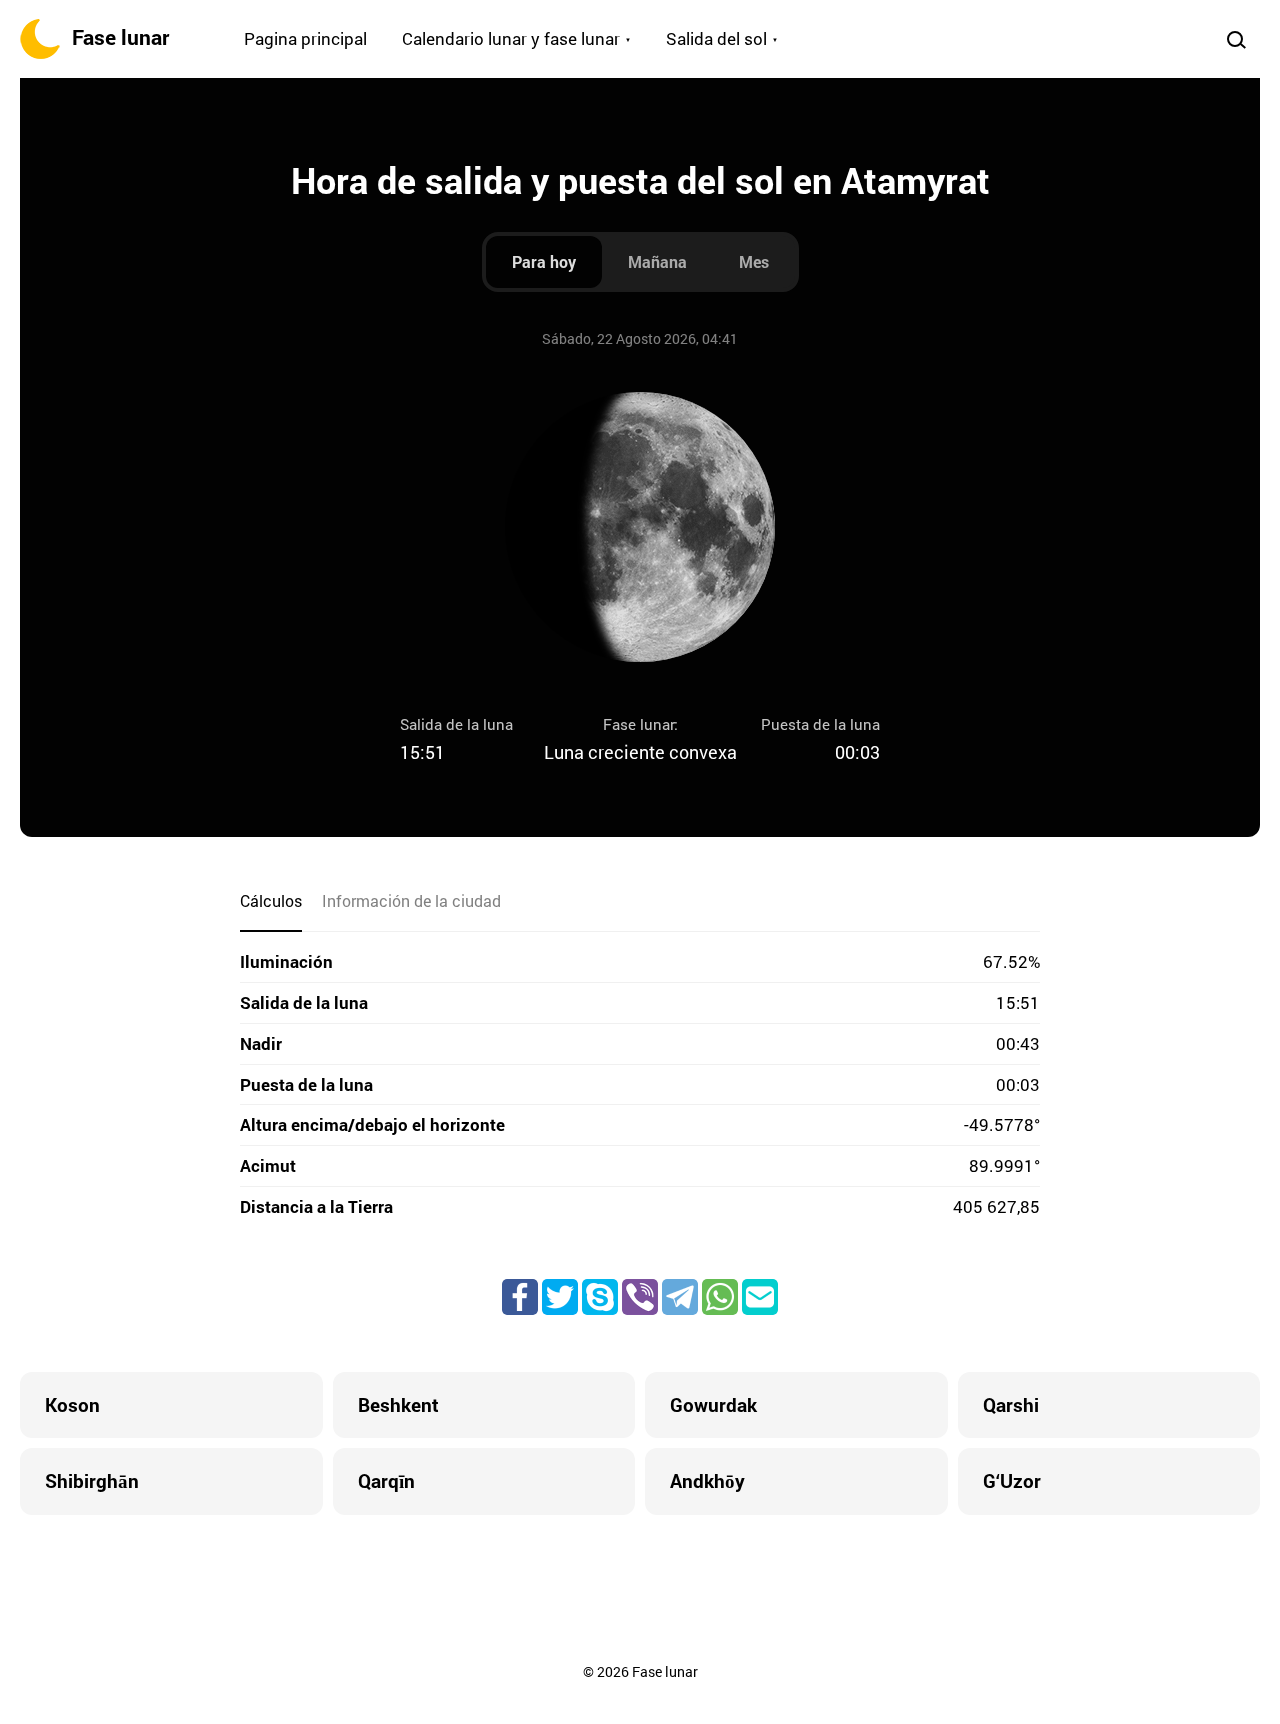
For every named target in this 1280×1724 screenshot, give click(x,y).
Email (760, 1297)
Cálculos (271, 900)
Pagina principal (305, 38)
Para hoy (544, 261)
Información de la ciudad (411, 900)
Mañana (657, 261)
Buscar (1236, 39)
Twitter (560, 1297)
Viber (640, 1297)
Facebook (520, 1297)
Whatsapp (720, 1297)
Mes (754, 261)
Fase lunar (120, 37)
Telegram (680, 1297)
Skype (600, 1297)
